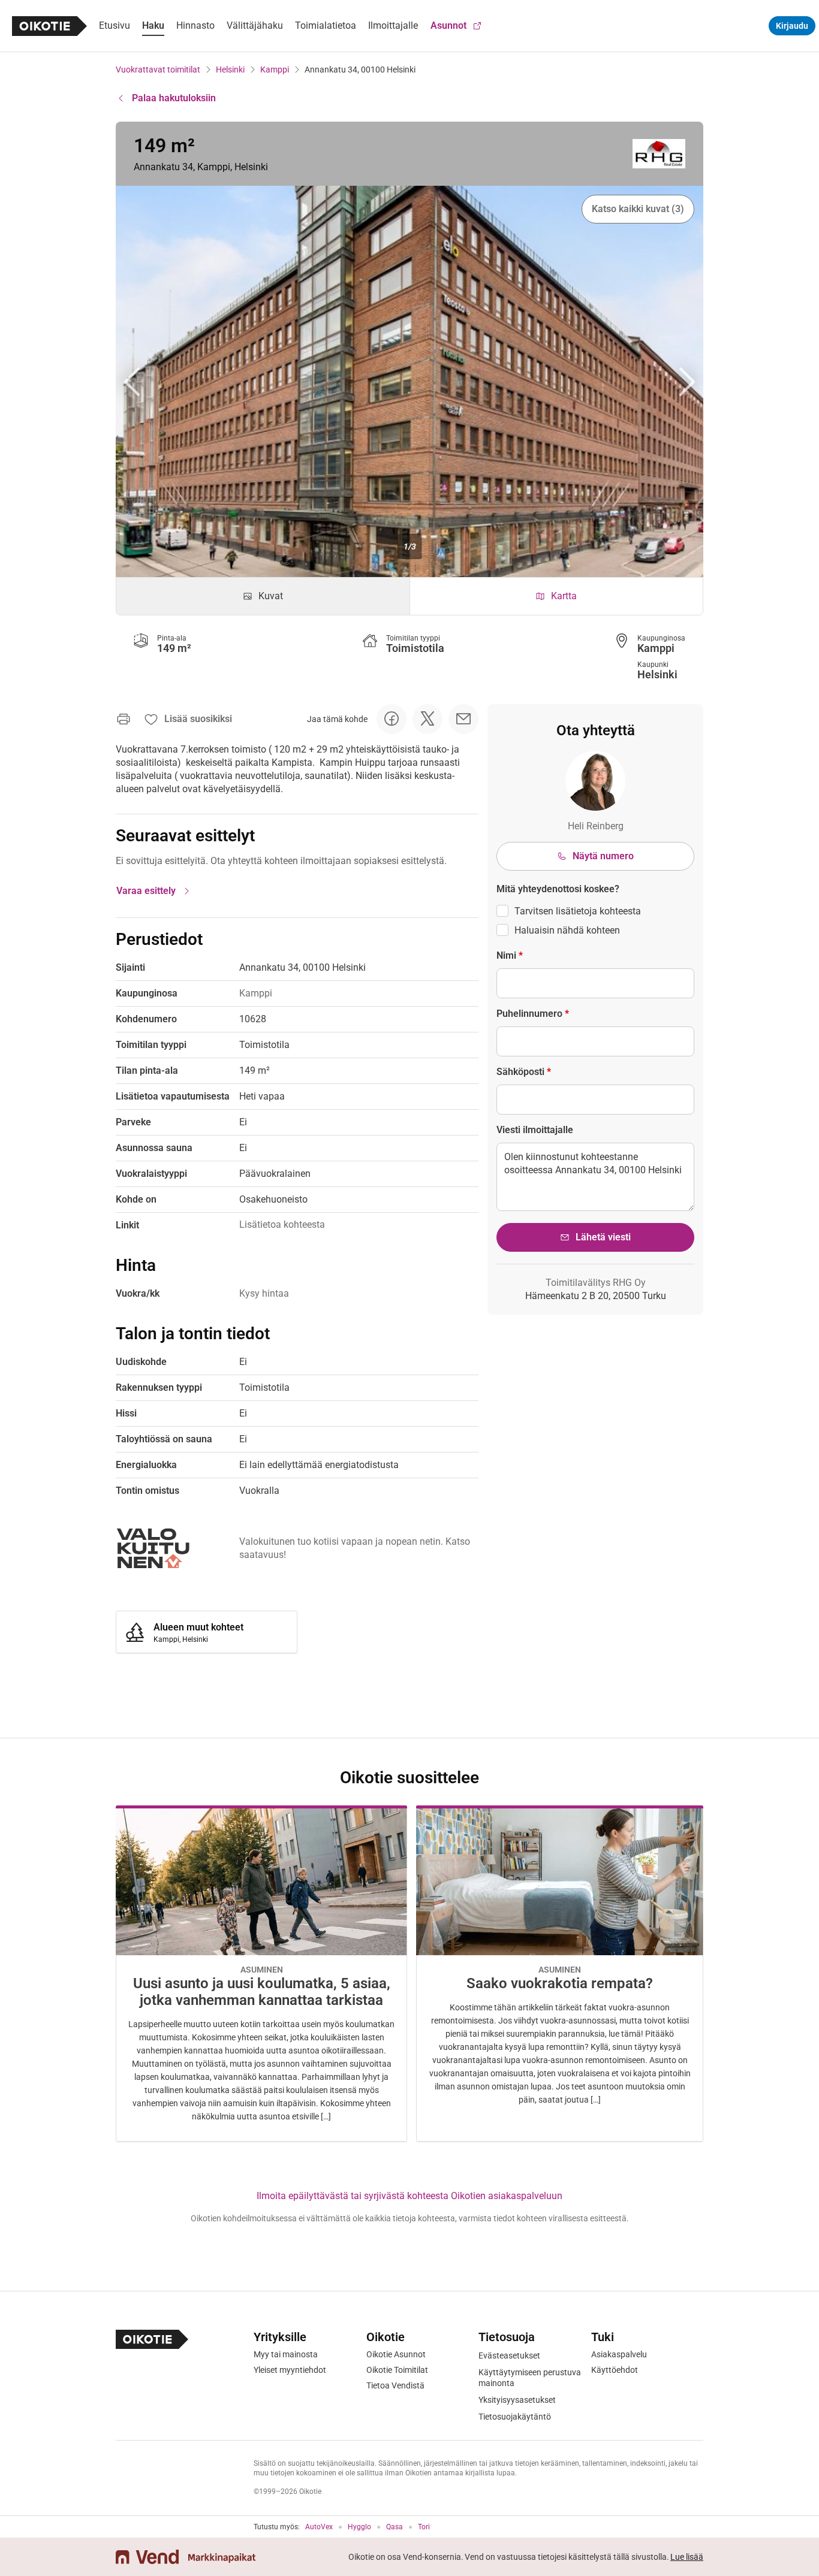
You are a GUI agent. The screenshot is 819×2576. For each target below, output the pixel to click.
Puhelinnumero (533, 1014)
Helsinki (230, 70)
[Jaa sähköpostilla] (463, 719)
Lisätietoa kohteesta (282, 1224)
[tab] (263, 596)
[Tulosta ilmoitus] (124, 719)
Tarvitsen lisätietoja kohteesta (578, 911)
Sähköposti (524, 1072)
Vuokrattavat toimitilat (158, 70)
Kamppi (275, 70)
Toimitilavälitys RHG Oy (596, 1283)
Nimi (510, 955)
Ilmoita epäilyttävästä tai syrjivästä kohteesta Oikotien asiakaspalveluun (409, 2196)
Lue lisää (687, 2557)
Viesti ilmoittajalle (535, 1130)
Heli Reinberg (596, 826)
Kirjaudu (792, 26)
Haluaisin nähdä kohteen (567, 930)
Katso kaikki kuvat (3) (638, 209)
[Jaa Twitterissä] (427, 719)
